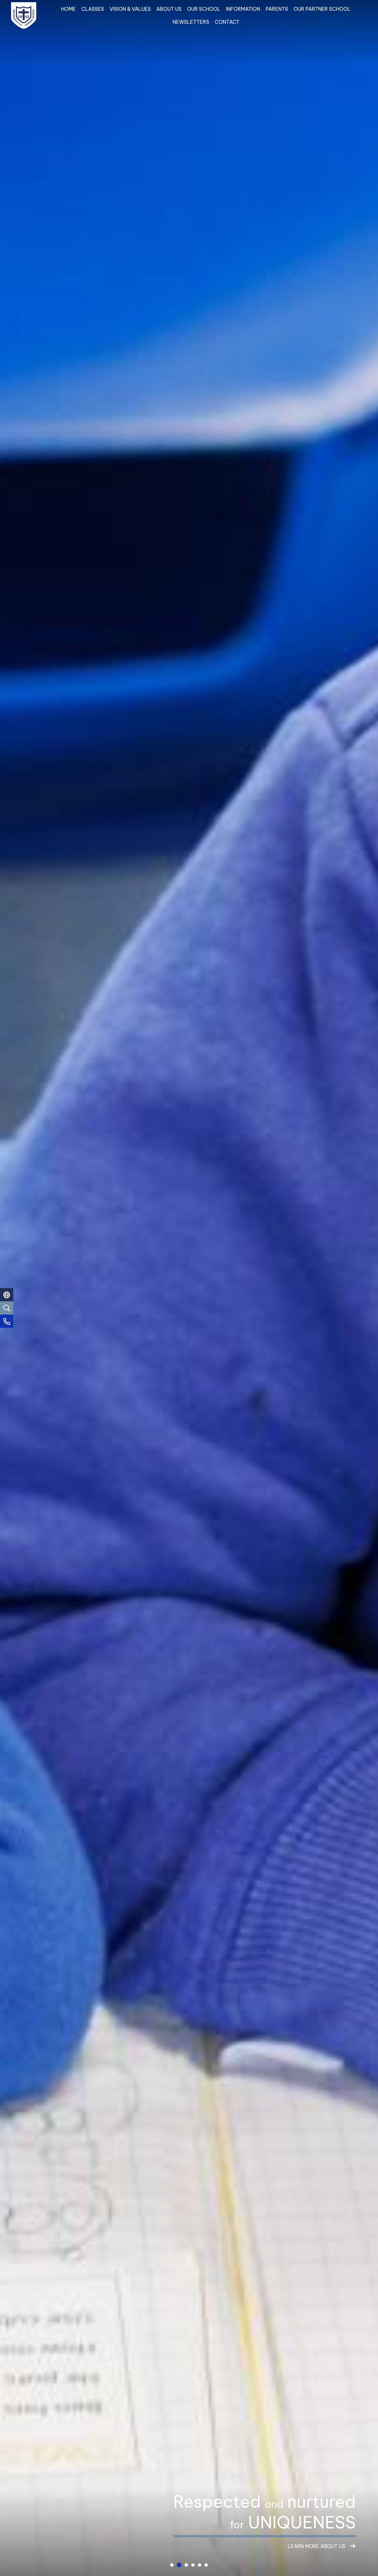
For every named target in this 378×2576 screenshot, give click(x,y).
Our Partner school (322, 9)
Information (243, 9)
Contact (227, 22)
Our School (204, 9)
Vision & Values (130, 9)
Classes (93, 9)
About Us (169, 9)
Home (68, 9)
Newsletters (191, 22)
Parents (277, 9)
